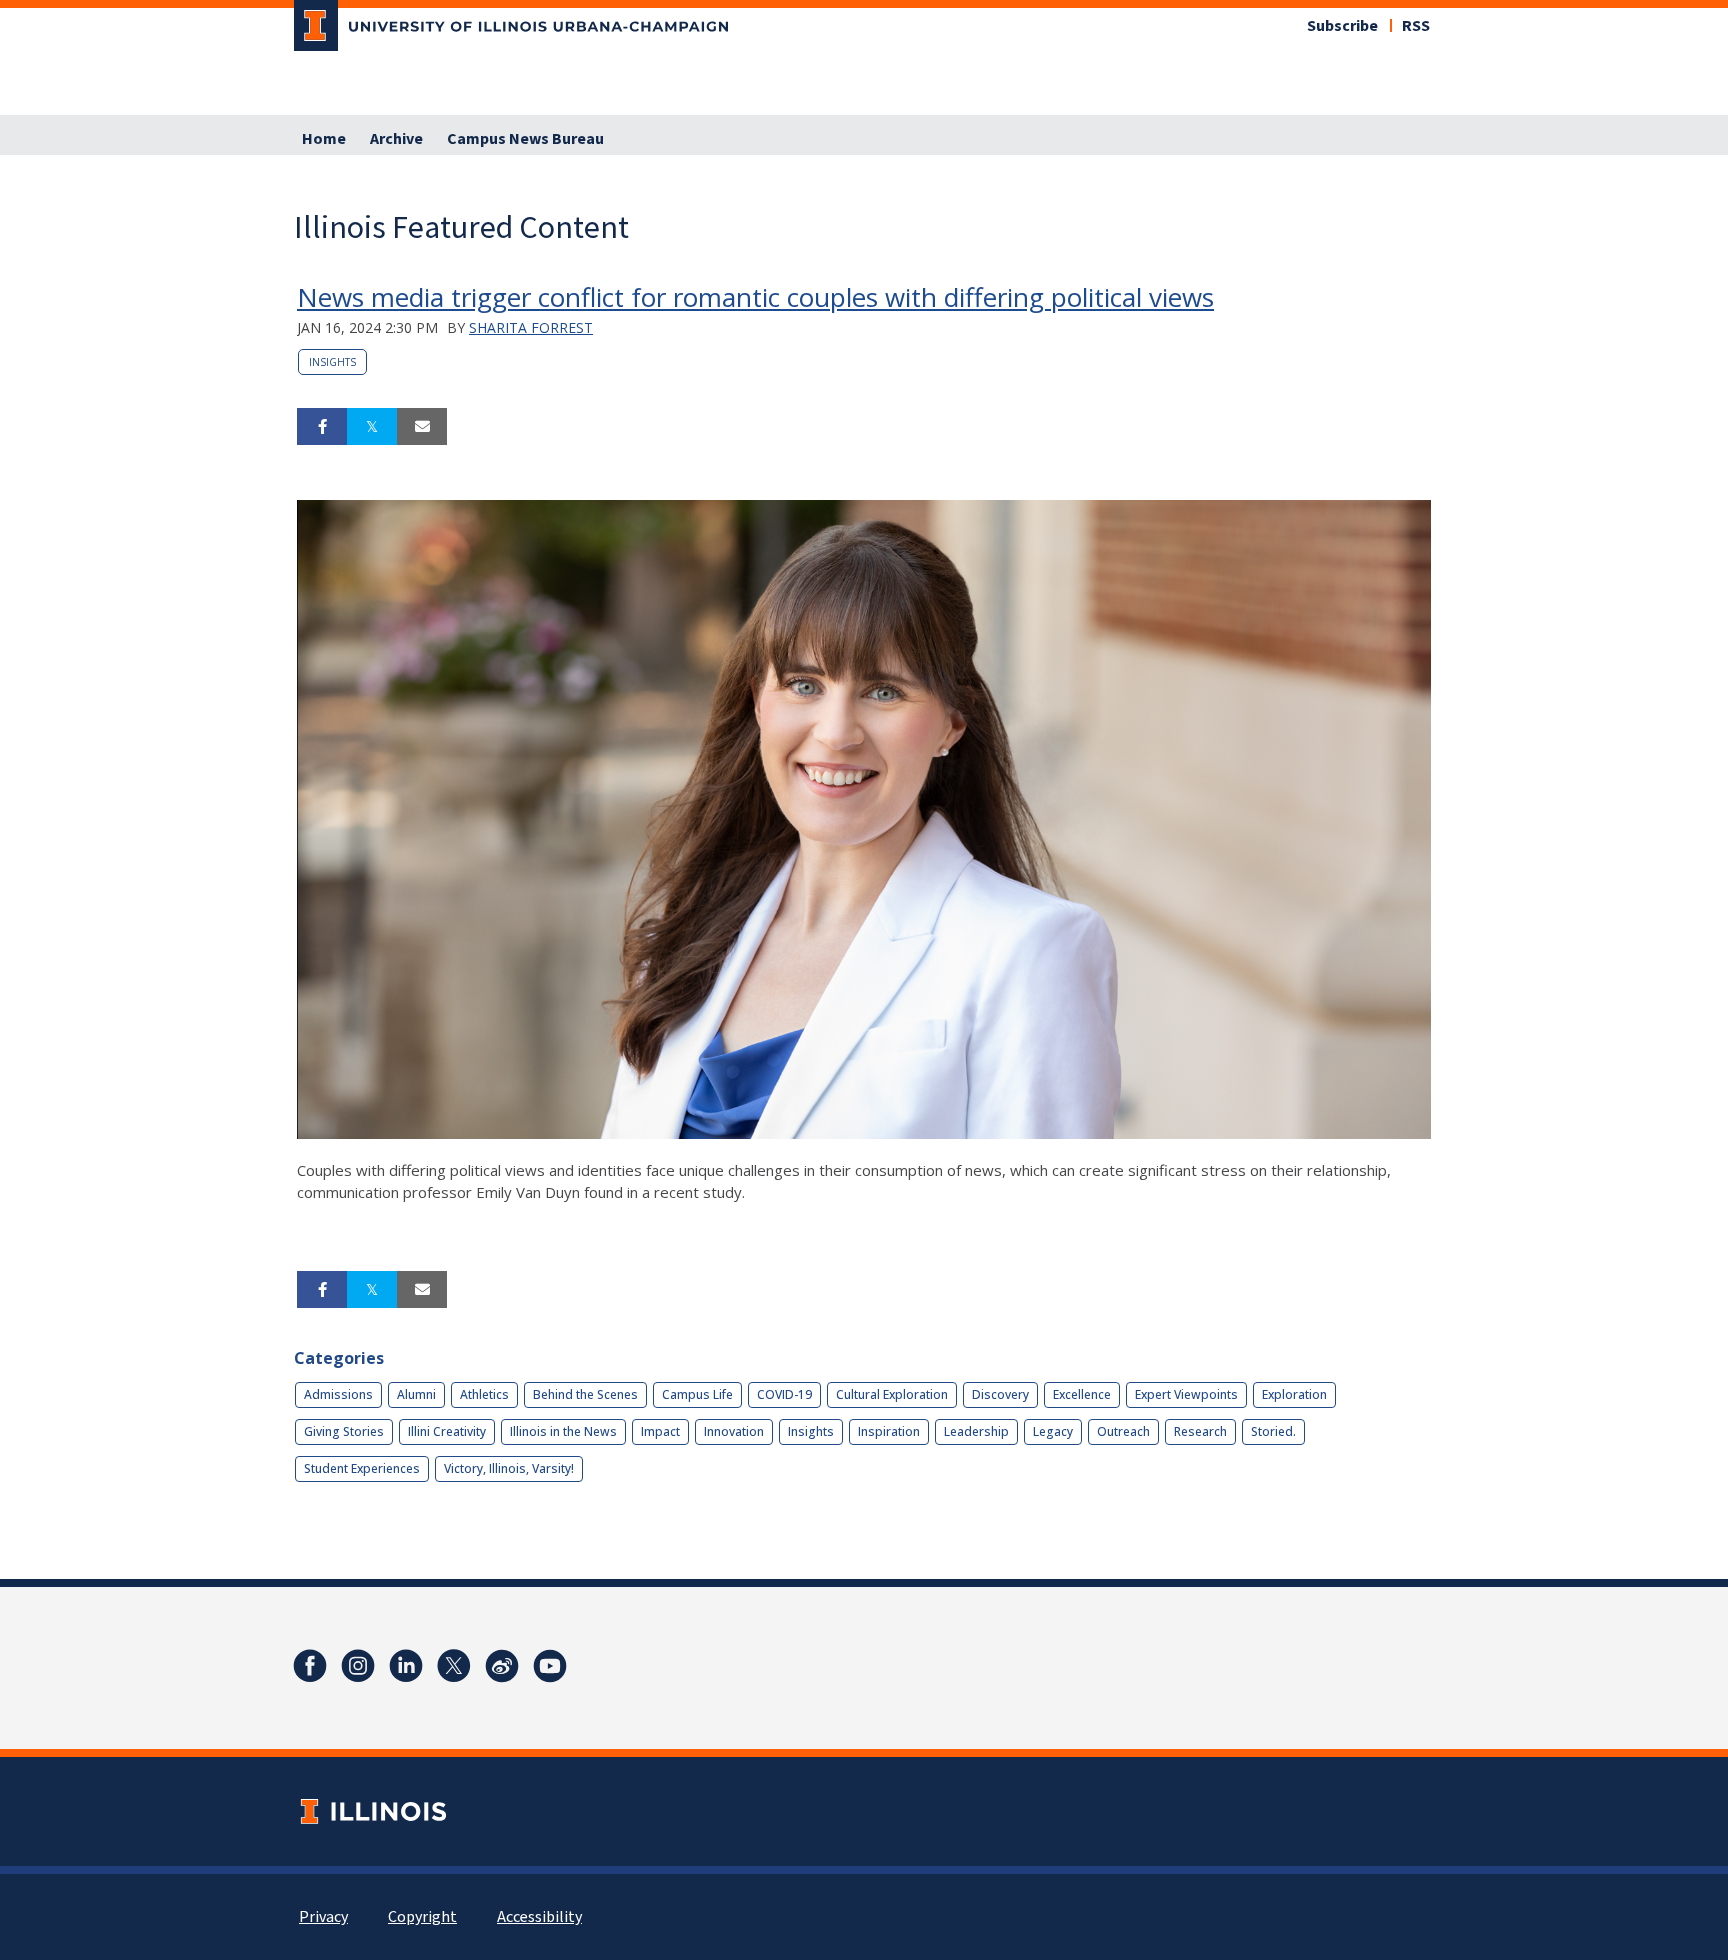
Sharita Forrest (531, 327)
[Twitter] (454, 1666)
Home (324, 139)
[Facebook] (310, 1666)
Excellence (1082, 1394)
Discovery (1000, 1394)
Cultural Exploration (892, 1394)
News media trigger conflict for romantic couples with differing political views (755, 297)
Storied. (1273, 1431)
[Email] (422, 427)
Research (1200, 1431)
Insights (332, 362)
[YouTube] (550, 1666)
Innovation (734, 1431)
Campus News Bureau (525, 139)
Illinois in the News (563, 1431)
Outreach (1123, 1431)
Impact (660, 1431)
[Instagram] (358, 1666)
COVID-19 (784, 1394)
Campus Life (697, 1394)
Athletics (484, 1394)
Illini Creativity (447, 1431)
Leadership (976, 1431)
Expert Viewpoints (1186, 1394)
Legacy (1053, 1431)
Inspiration (889, 1431)
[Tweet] (372, 427)
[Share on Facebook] (322, 427)
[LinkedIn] (406, 1666)
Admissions (338, 1394)
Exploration (1294, 1394)
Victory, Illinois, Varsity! (509, 1468)
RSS (1416, 26)
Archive (396, 139)
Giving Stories (344, 1431)
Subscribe (1342, 26)
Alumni (416, 1394)
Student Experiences (362, 1468)
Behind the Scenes (585, 1394)
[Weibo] (502, 1666)
